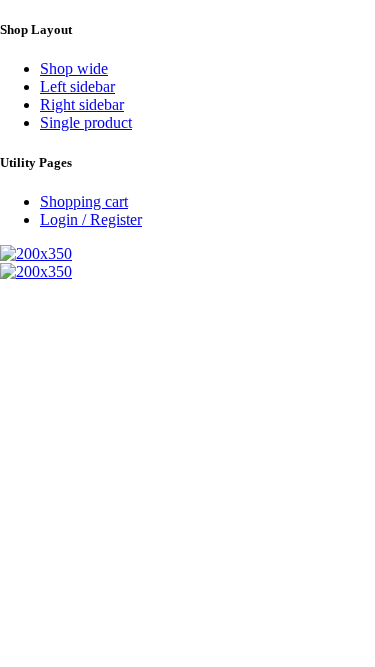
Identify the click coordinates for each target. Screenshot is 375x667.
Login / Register (91, 219)
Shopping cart (84, 201)
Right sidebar (82, 104)
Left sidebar (77, 86)
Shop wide (74, 68)
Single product (86, 122)
